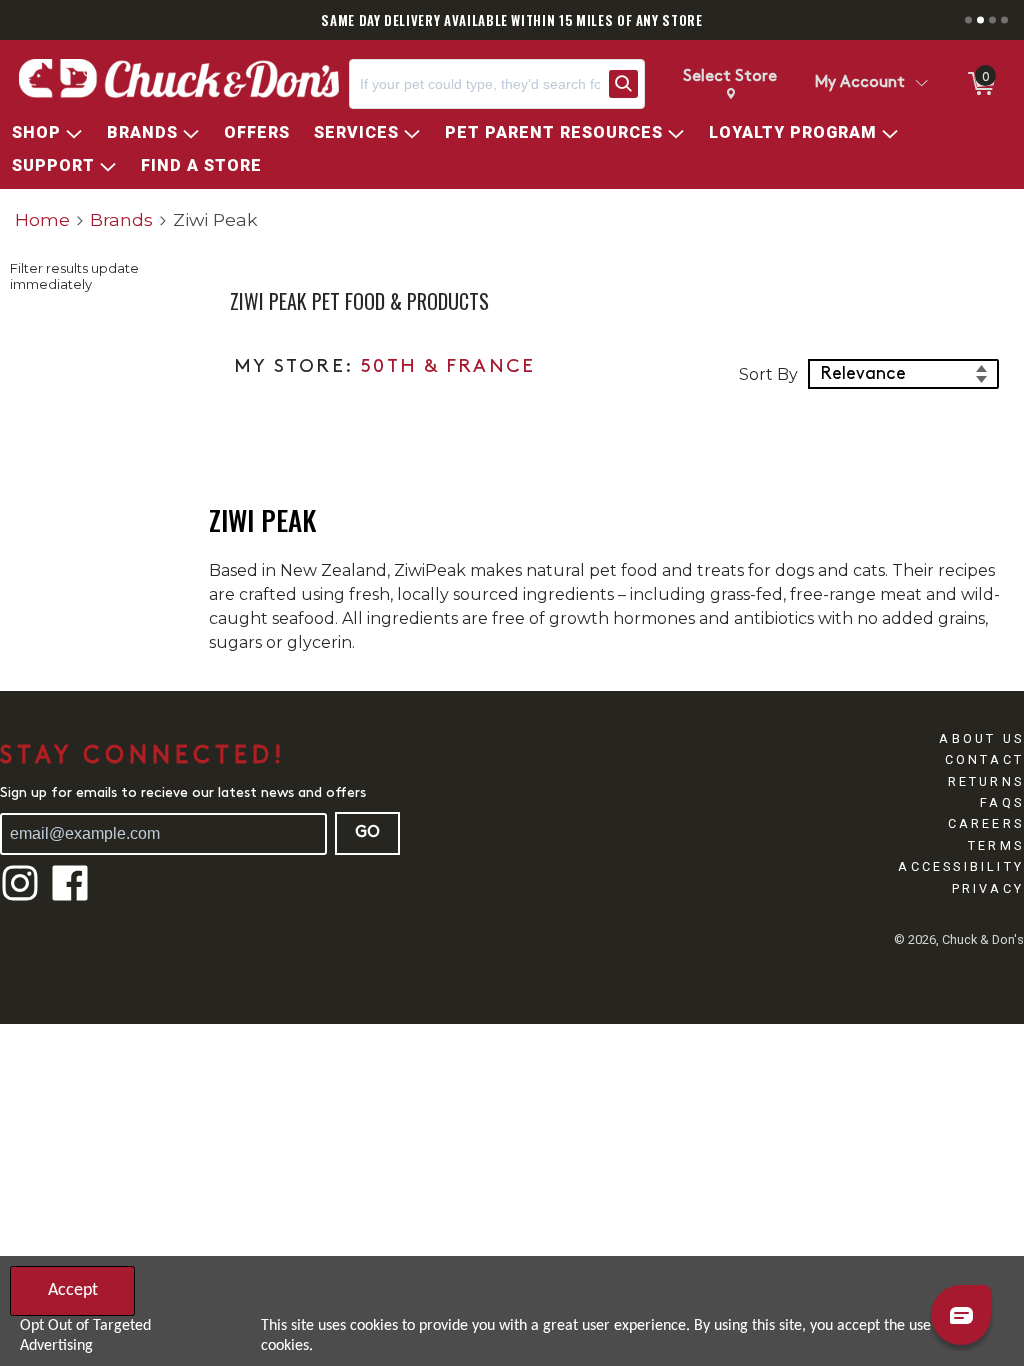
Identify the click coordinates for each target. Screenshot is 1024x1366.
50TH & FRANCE (448, 367)
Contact (984, 759)
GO (367, 833)
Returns (986, 781)
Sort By (768, 374)
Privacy (988, 888)
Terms (996, 845)
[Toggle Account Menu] (921, 84)
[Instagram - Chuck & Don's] (20, 898)
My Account (860, 83)
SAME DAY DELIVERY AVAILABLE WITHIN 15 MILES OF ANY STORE (511, 20)
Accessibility (961, 866)
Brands (121, 219)
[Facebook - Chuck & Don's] (70, 898)
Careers (986, 823)
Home (42, 219)
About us (981, 738)
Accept (73, 1290)
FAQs (1002, 802)
